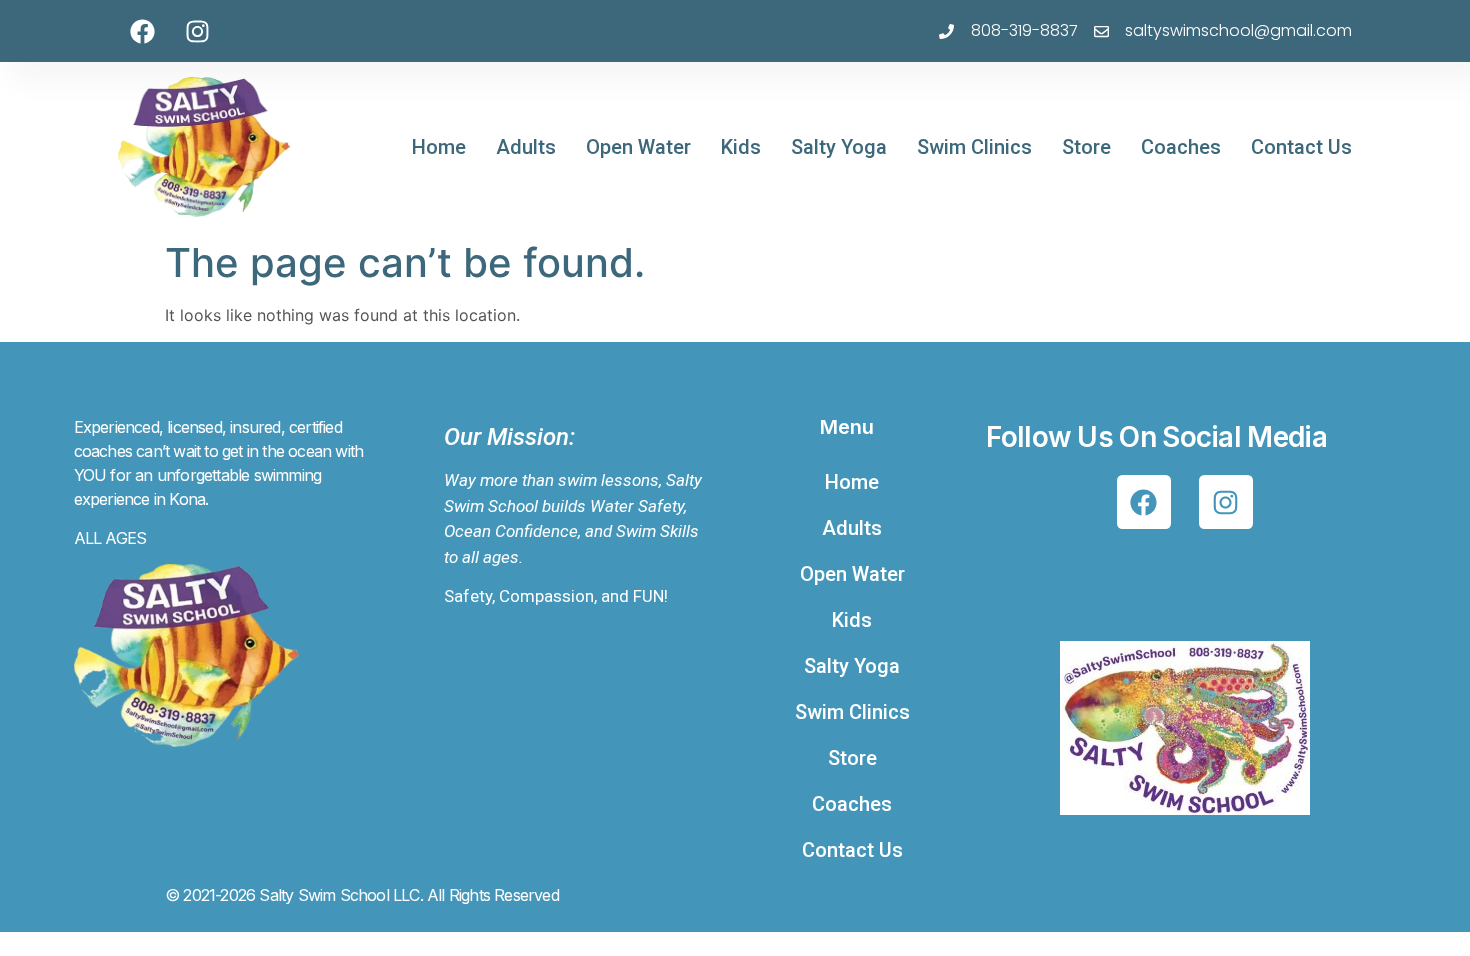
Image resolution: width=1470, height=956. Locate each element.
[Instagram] (198, 31)
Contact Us (1301, 147)
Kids (741, 147)
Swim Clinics (974, 147)
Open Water (638, 147)
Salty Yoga (839, 147)
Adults (526, 147)
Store (1086, 147)
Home (439, 147)
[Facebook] (143, 31)
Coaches (1181, 147)
